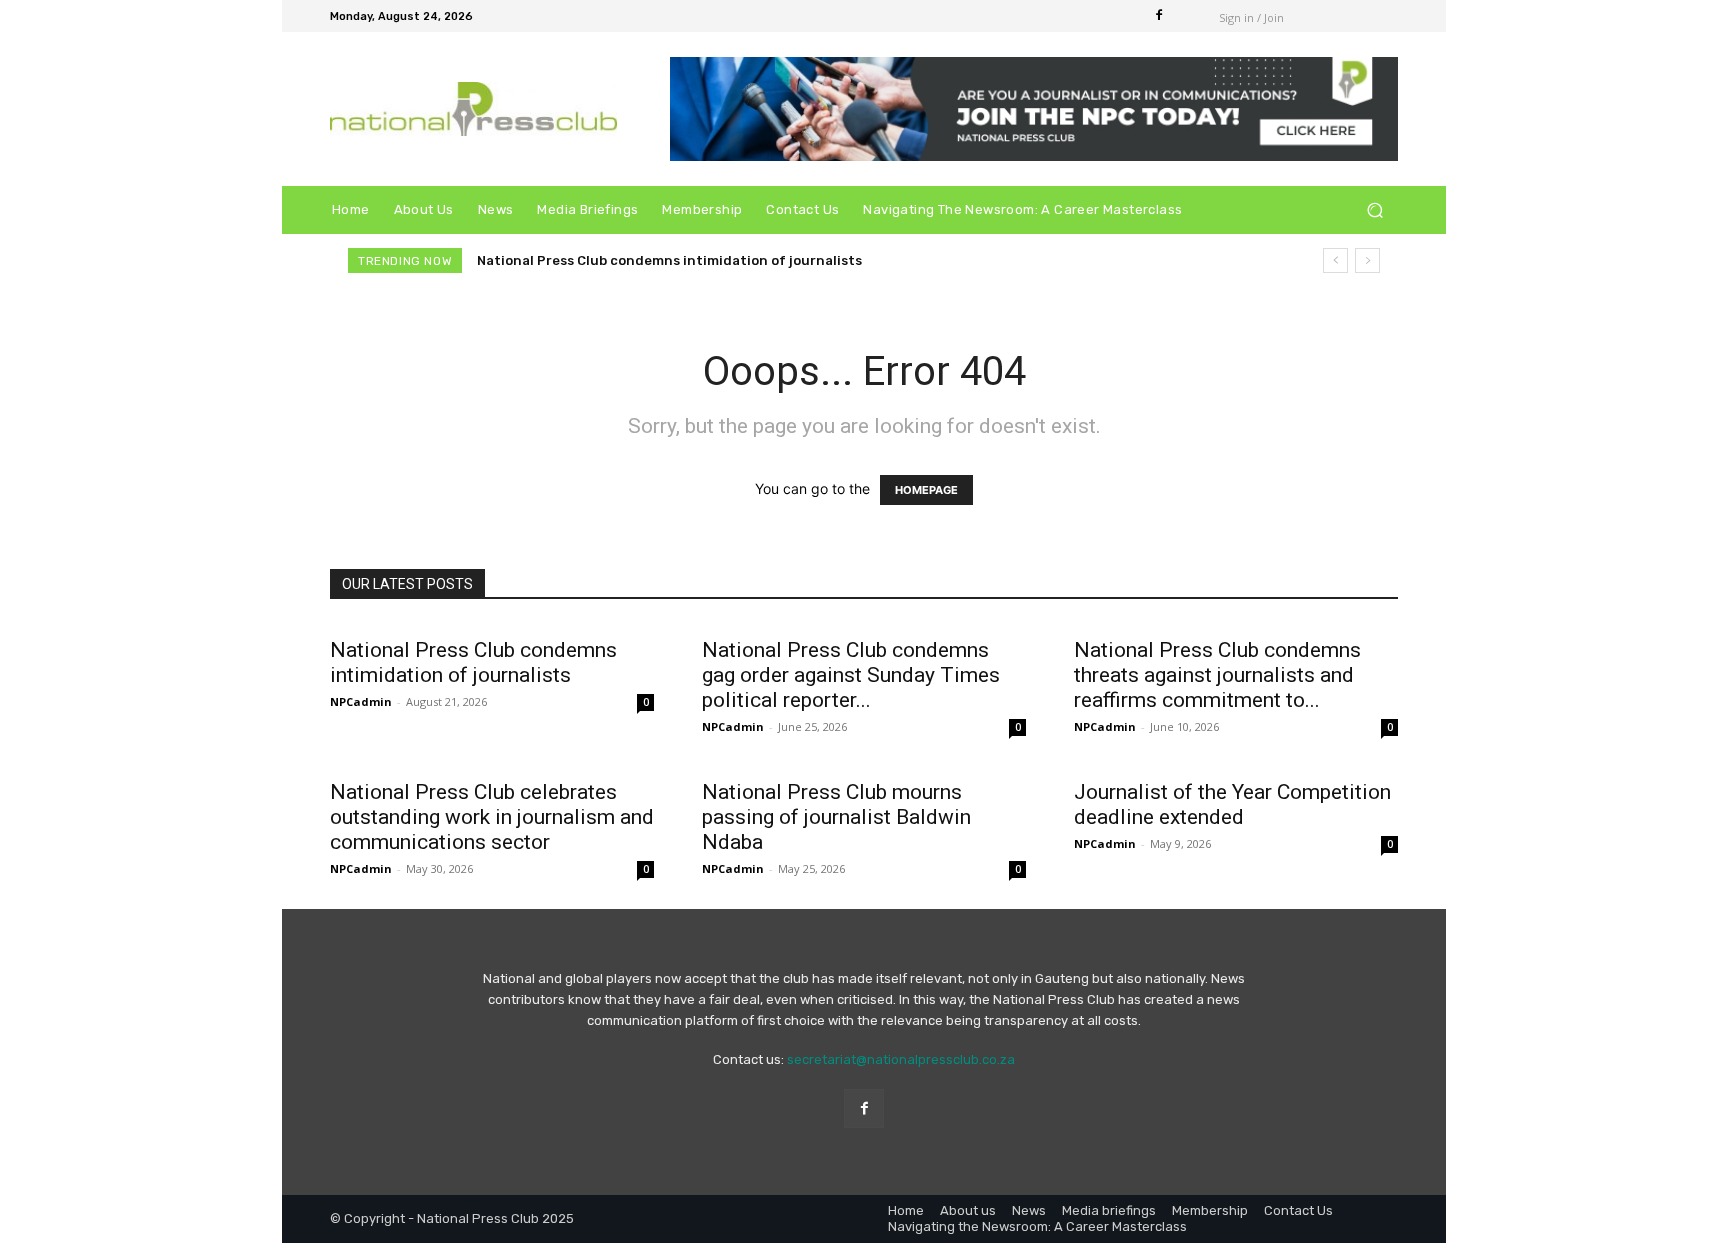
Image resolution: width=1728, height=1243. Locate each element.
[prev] (1335, 260)
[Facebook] (1159, 16)
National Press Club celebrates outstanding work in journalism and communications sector (492, 817)
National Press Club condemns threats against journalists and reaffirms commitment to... (1217, 675)
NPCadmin (361, 701)
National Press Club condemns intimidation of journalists (669, 260)
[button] (1374, 210)
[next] (1367, 260)
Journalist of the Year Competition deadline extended (1232, 804)
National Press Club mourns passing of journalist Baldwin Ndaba (836, 817)
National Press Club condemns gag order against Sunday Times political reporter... (851, 675)
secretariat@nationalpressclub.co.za (901, 1059)
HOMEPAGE (926, 490)
